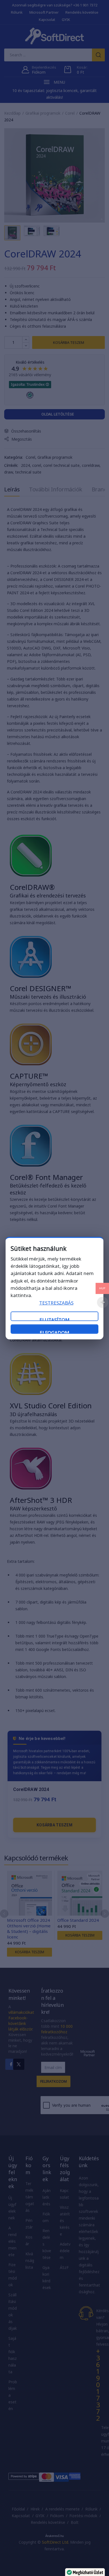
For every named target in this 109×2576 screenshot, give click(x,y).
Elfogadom (54, 1332)
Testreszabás (56, 1303)
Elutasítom (54, 1319)
